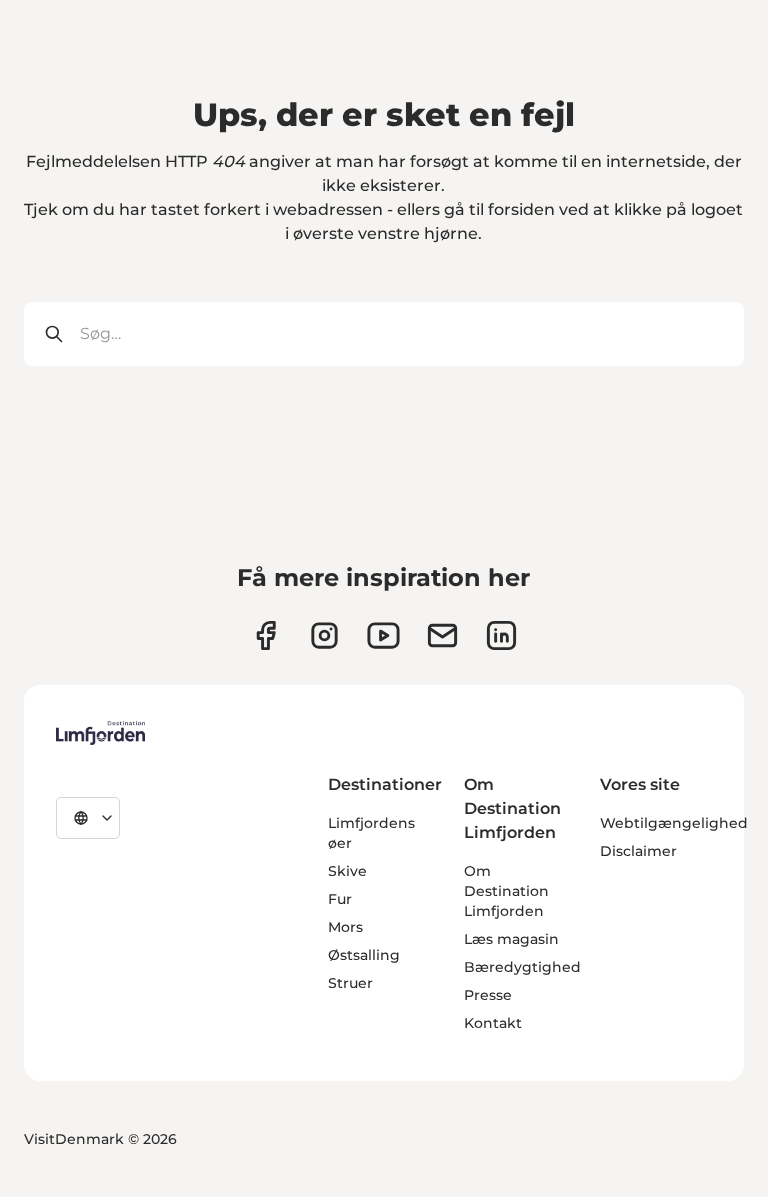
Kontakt (493, 1023)
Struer (350, 983)
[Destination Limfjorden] (100, 733)
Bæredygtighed (522, 967)
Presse (488, 995)
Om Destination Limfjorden (506, 891)
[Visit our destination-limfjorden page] (501, 635)
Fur (340, 899)
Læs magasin (511, 939)
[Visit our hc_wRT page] (442, 635)
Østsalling (364, 955)
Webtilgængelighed (674, 823)
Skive (347, 871)
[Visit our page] (265, 635)
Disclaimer (638, 851)
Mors (345, 927)
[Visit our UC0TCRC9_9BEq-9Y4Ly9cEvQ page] (383, 635)
